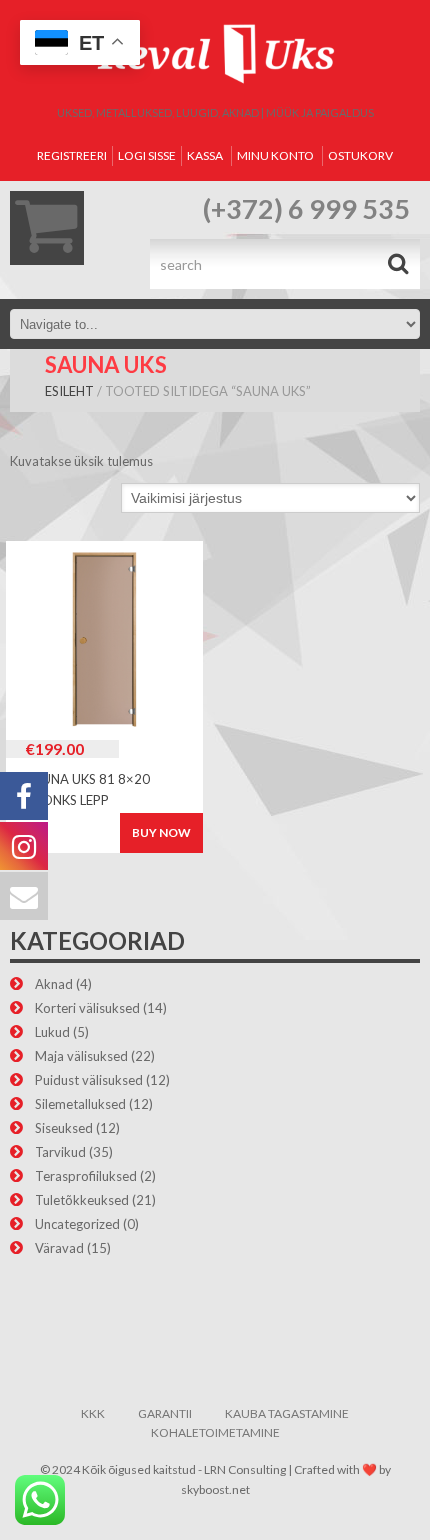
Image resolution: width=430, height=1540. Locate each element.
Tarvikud (60, 1152)
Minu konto (275, 155)
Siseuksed (64, 1128)
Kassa (205, 155)
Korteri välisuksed (87, 1008)
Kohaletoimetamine (215, 1432)
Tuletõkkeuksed (82, 1200)
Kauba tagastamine (287, 1413)
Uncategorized (77, 1224)
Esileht (69, 391)
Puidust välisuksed (89, 1080)
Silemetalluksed (80, 1104)
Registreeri (72, 155)
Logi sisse (147, 155)
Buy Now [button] (161, 832)
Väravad (59, 1248)
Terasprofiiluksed (86, 1176)
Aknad (54, 984)
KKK (93, 1413)
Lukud (52, 1032)
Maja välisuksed (81, 1056)
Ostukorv (360, 155)
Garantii (165, 1413)
